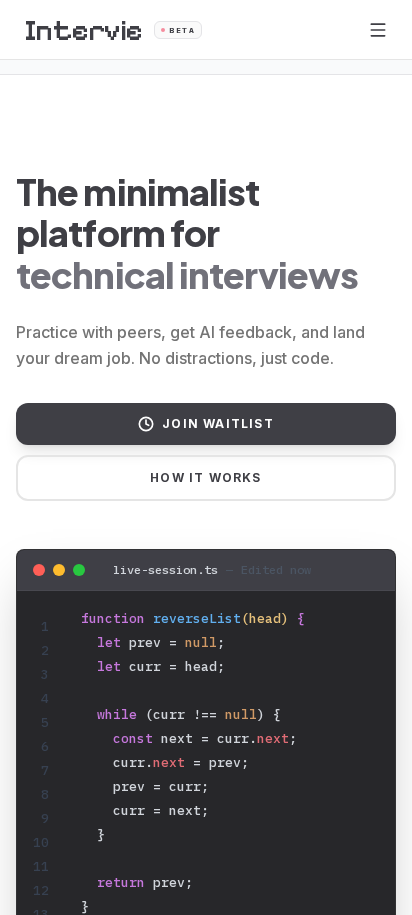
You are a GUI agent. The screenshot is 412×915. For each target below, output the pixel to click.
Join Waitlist (218, 423)
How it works (205, 477)
